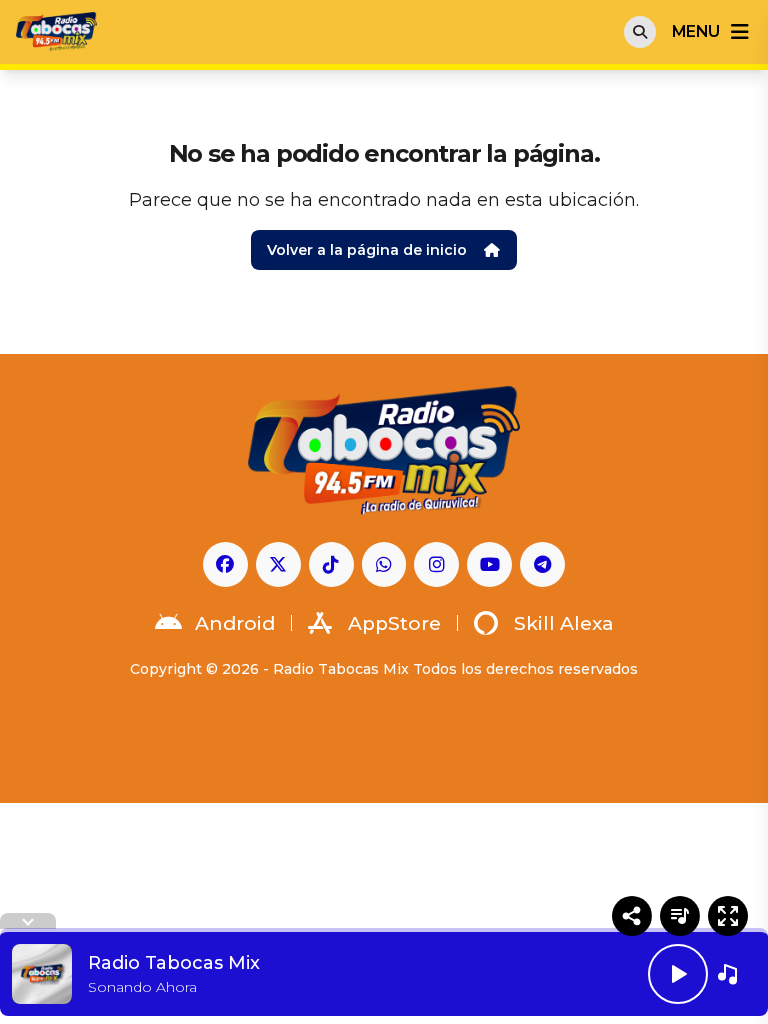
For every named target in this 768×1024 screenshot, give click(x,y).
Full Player (728, 916)
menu (695, 31)
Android (235, 623)
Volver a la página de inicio (367, 250)
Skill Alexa (564, 623)
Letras (680, 916)
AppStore (394, 623)
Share (632, 916)
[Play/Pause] (678, 974)
